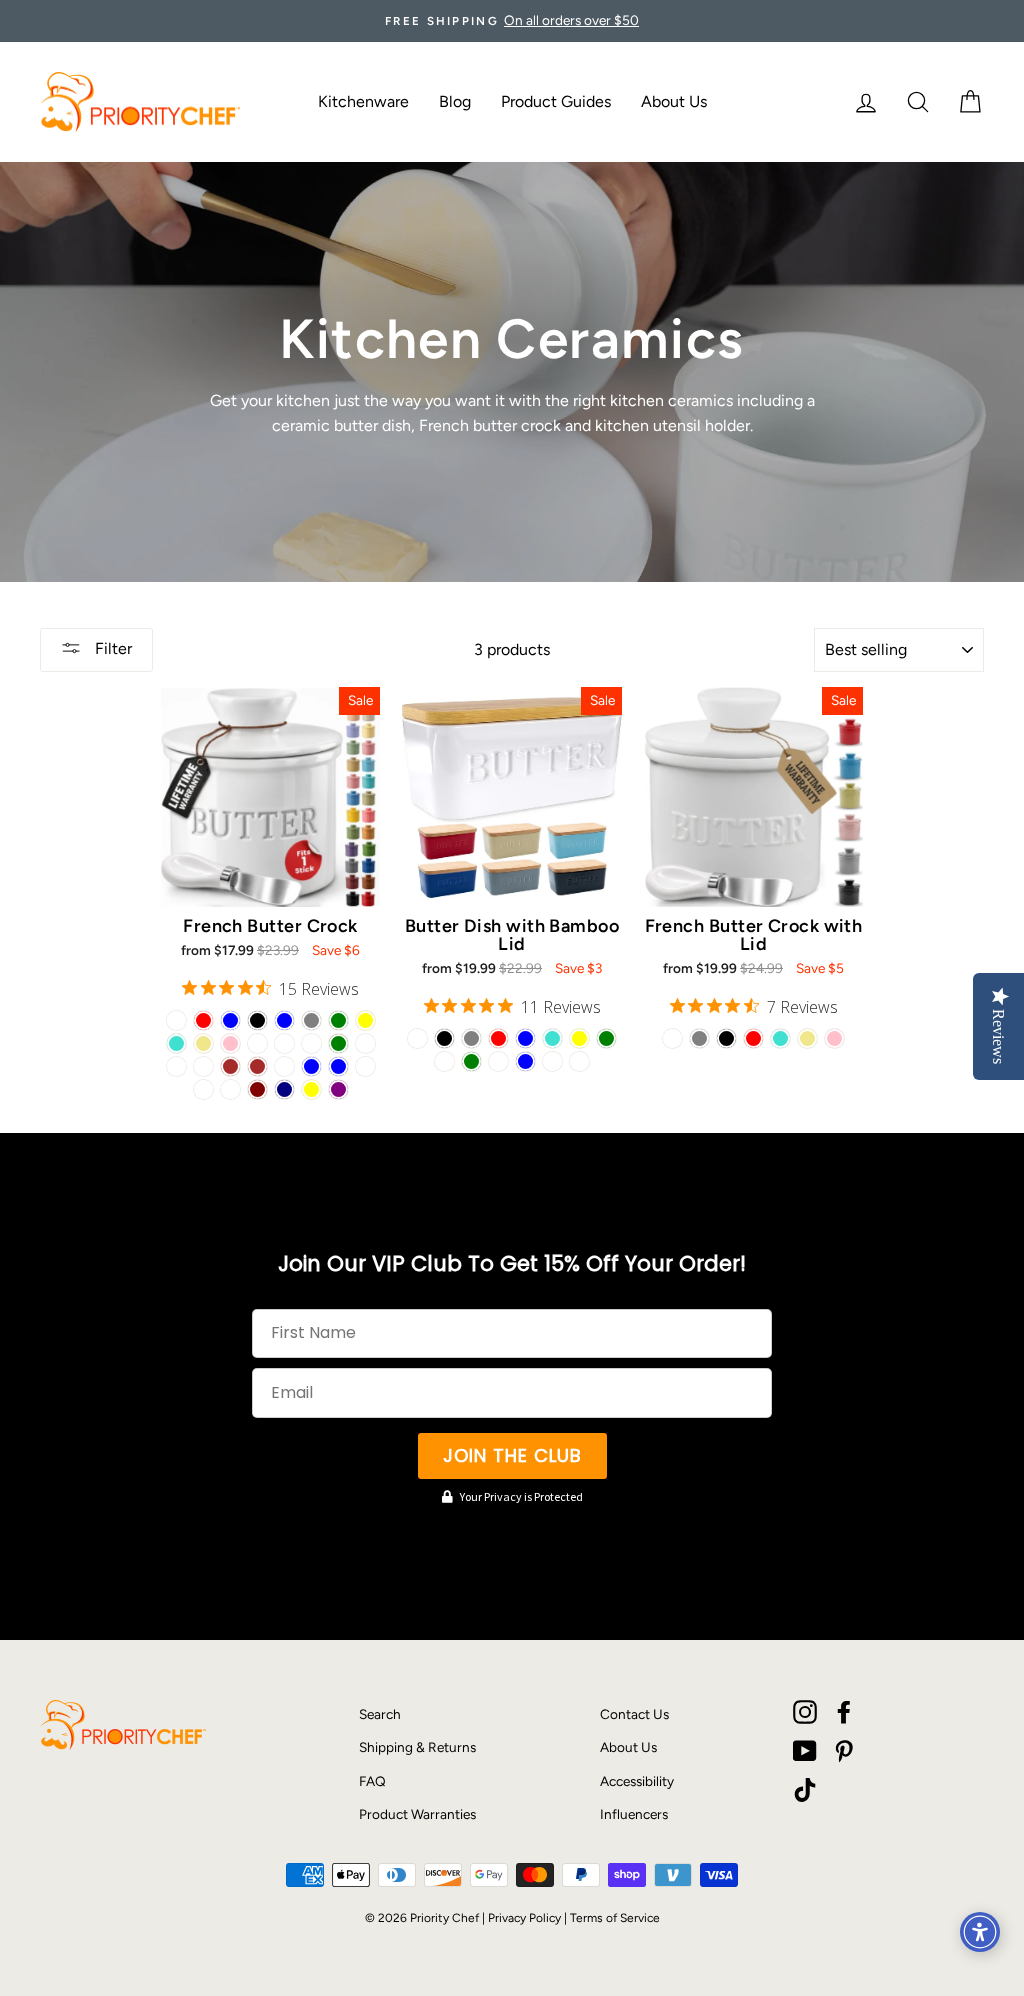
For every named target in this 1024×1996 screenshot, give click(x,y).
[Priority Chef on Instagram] (805, 1712)
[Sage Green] (471, 1061)
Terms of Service (615, 1918)
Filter (111, 648)
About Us (674, 101)
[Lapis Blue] (338, 1066)
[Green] (338, 1020)
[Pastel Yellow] (311, 1089)
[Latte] (284, 1043)
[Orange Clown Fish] (365, 1066)
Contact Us (634, 1714)
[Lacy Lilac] (579, 1061)
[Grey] (311, 1020)
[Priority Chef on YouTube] (805, 1751)
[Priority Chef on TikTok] (805, 1790)
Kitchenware (363, 101)
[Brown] (230, 1066)
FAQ (372, 1781)
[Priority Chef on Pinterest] (844, 1751)
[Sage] (257, 1043)
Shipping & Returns (417, 1747)
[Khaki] (203, 1043)
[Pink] (230, 1043)
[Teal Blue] (311, 1066)
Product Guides (556, 101)
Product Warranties (417, 1814)
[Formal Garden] (176, 1066)
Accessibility (637, 1781)
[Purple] (338, 1089)
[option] (512, 21)
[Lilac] (365, 1043)
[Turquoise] (176, 1043)
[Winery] (203, 1066)
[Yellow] (365, 1020)
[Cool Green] (338, 1043)
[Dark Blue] (284, 1020)
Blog (455, 101)
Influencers (634, 1814)
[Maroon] (257, 1089)
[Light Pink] (834, 1038)
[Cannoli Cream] (284, 1066)
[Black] (257, 1020)
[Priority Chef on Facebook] (844, 1712)
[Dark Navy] (284, 1089)
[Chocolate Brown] (257, 1066)
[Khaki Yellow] (579, 1038)
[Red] (203, 1020)
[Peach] (311, 1043)
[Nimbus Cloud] (230, 1089)
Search (380, 1714)
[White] (176, 1020)
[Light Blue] (230, 1020)
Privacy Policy (524, 1918)
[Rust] (203, 1089)
